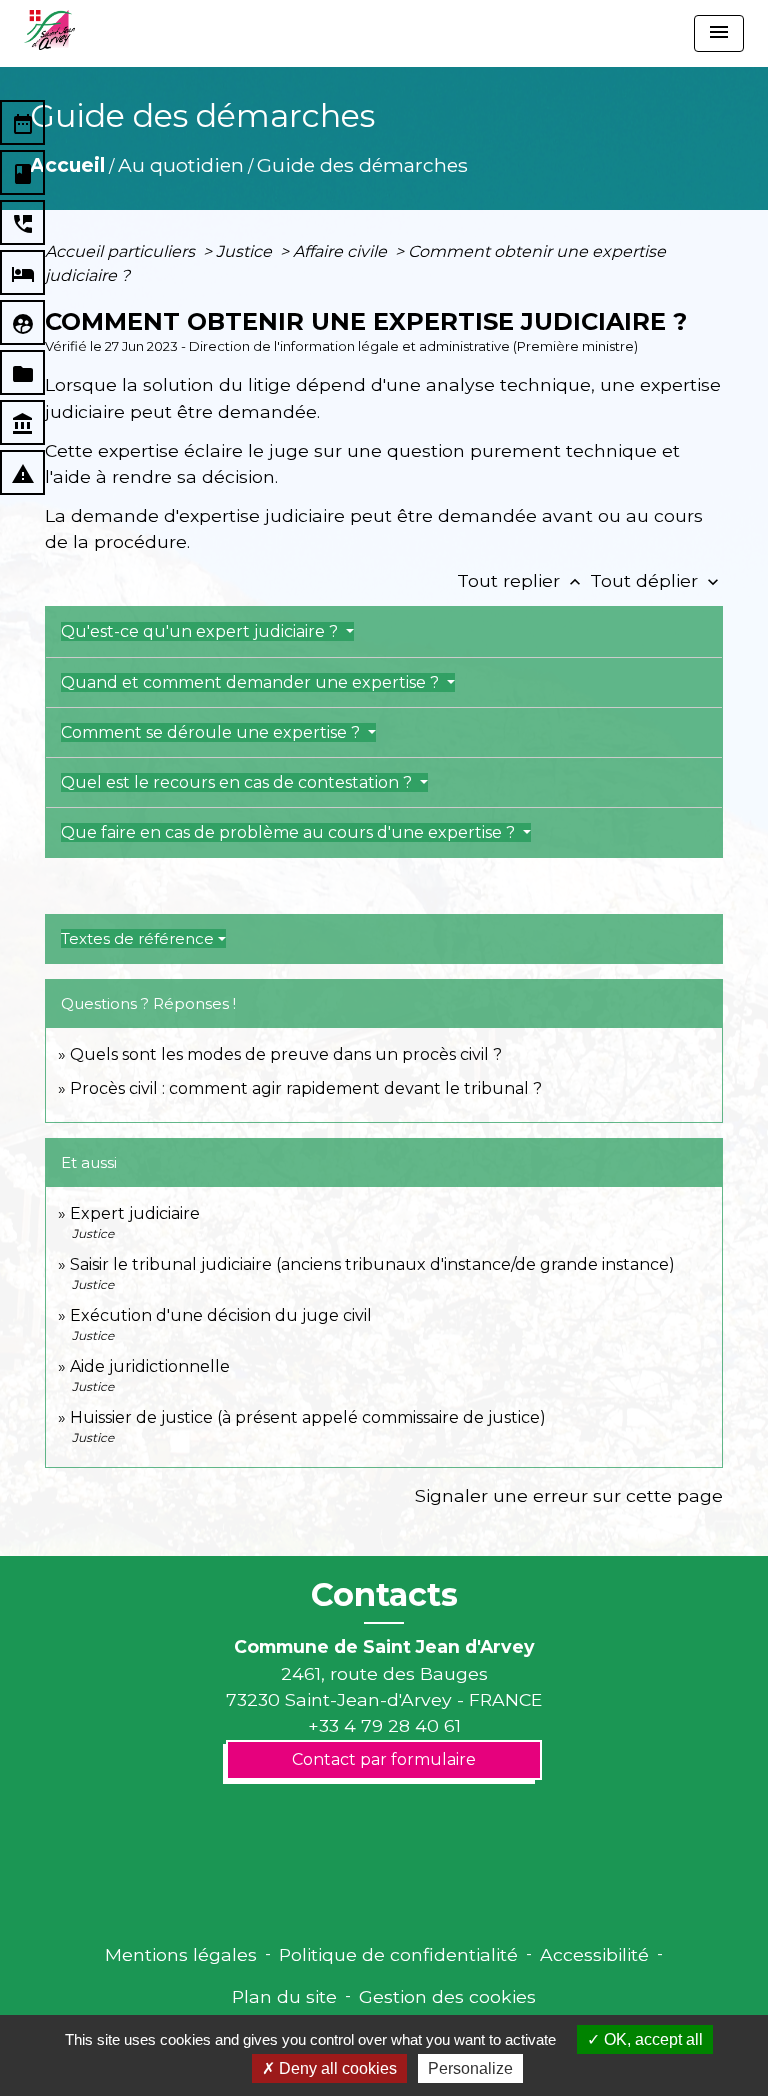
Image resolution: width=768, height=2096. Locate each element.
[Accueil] (49, 30)
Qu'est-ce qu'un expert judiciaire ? (201, 631)
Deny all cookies (336, 2068)
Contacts (384, 1595)
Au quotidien (181, 165)
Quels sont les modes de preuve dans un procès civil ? (286, 1054)
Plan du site (284, 1996)
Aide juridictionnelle (150, 1366)
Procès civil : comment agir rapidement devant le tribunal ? (306, 1088)
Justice (246, 251)
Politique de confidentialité (398, 1954)
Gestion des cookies (447, 1996)
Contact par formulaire (384, 1759)
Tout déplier (656, 580)
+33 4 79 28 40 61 (384, 1725)
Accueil (67, 165)
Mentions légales (181, 1954)
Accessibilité (594, 1954)
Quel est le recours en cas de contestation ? (238, 782)
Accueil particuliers (122, 251)
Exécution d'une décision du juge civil (223, 1315)
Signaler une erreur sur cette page (569, 1495)
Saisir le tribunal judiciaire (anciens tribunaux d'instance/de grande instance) (372, 1264)
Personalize (470, 2068)
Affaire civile (342, 251)
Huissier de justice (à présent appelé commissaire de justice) (308, 1417)
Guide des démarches (362, 165)
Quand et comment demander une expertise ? (252, 682)
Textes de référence (137, 938)
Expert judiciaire (135, 1213)
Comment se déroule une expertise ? (212, 732)
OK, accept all (651, 2039)
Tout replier (521, 580)
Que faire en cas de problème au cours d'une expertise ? (290, 832)
